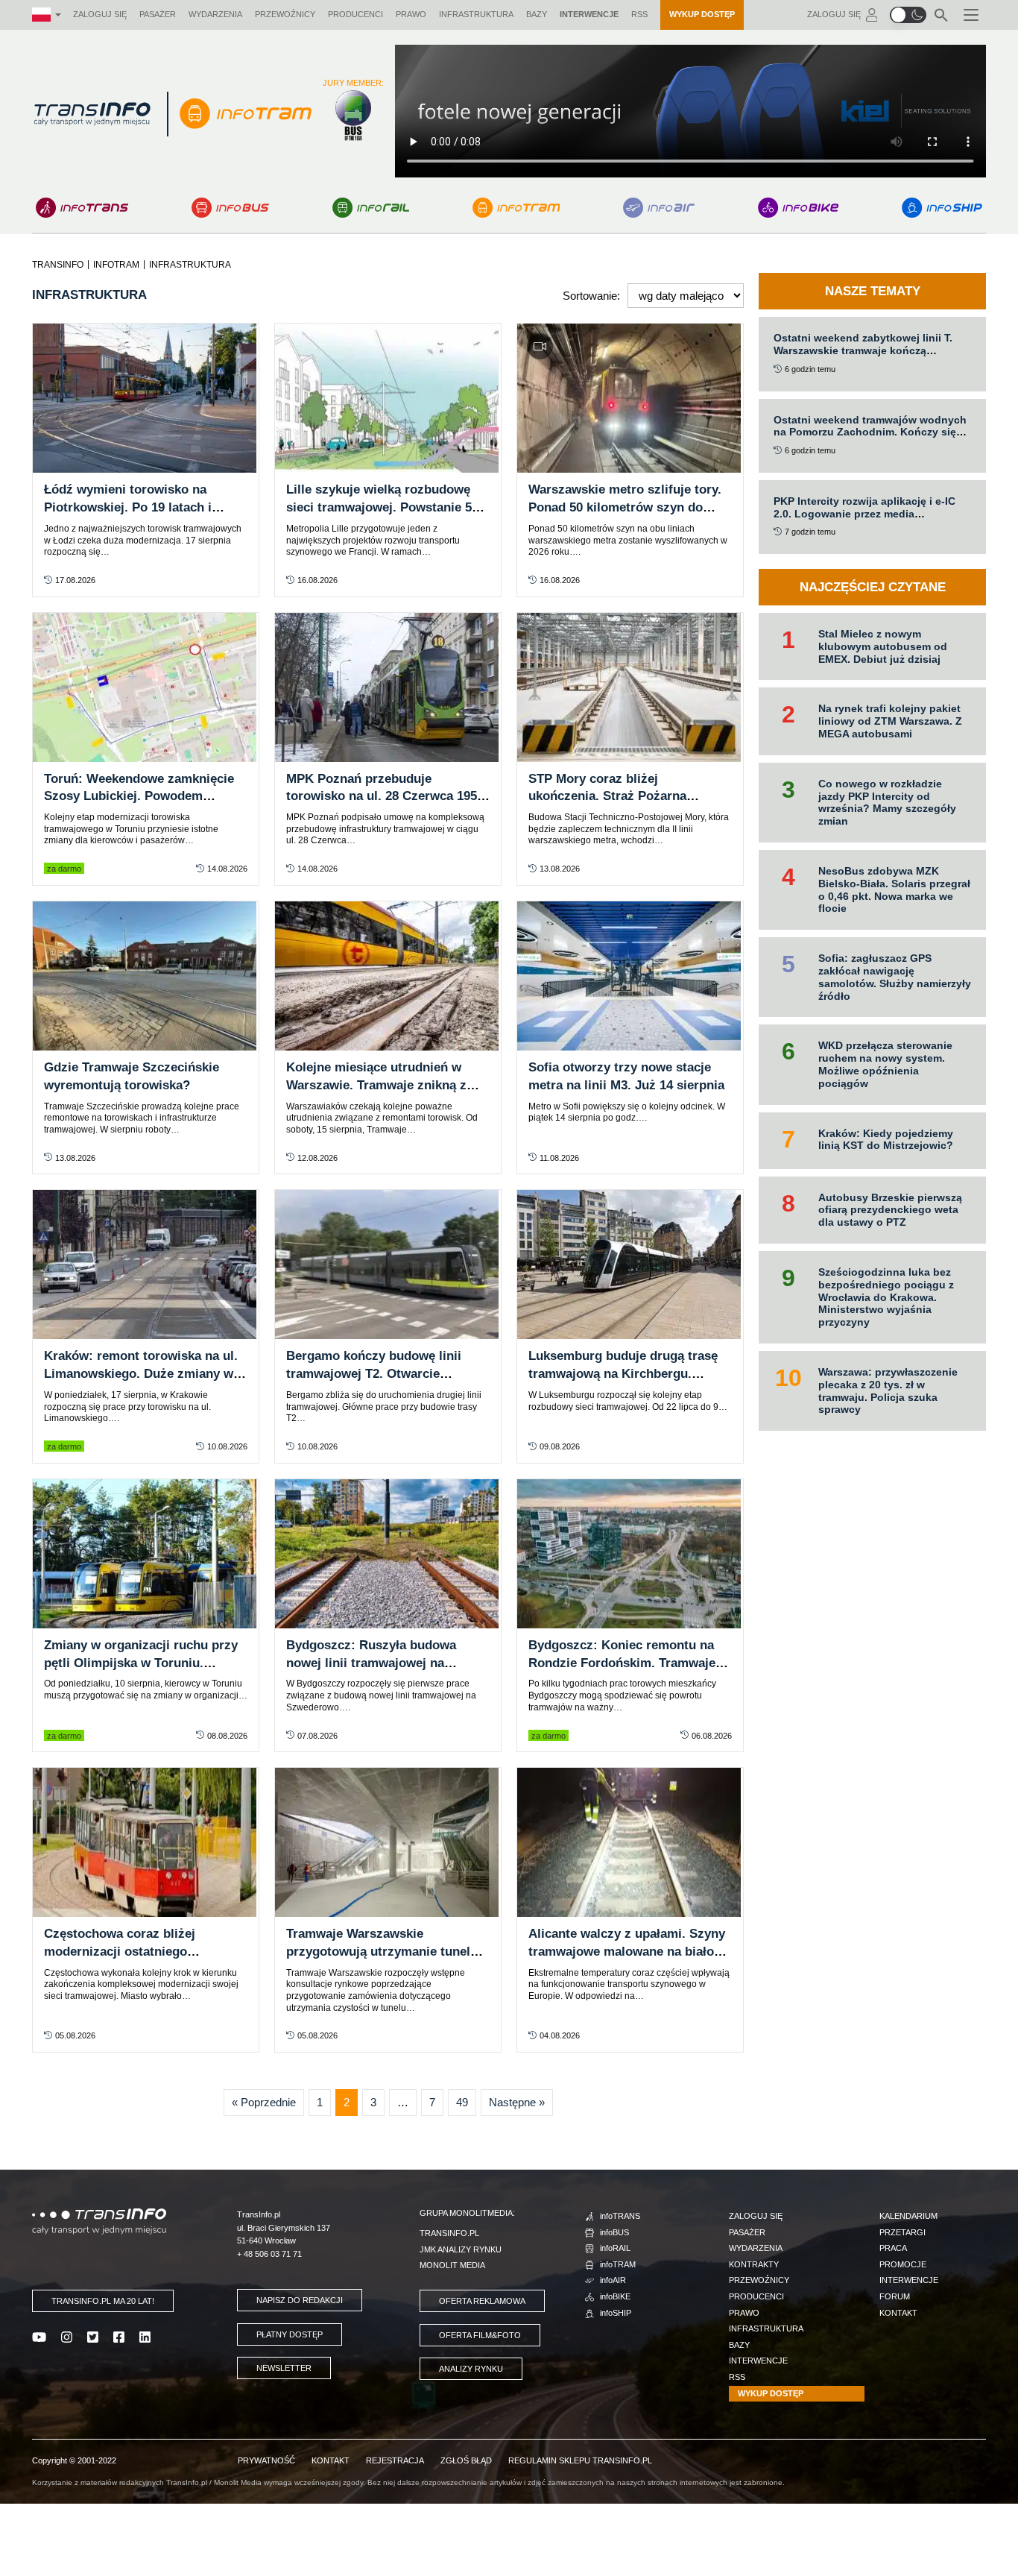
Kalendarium (908, 2216)
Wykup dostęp (702, 14)
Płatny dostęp (290, 2334)
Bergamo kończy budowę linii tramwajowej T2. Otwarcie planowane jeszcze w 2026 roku (379, 1374)
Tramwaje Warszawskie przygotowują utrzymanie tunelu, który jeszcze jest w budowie (384, 1952)
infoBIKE (615, 2296)
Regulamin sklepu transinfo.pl (580, 2460)
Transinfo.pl (449, 2233)
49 (462, 2102)
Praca (893, 2248)
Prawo (411, 14)
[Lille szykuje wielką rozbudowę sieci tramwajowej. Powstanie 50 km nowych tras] (388, 398)
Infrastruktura (476, 14)
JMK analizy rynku (461, 2249)
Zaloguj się (100, 14)
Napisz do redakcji (300, 2300)
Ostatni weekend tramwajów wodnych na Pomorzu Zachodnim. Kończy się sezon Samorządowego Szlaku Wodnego (870, 438)
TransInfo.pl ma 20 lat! (103, 2301)
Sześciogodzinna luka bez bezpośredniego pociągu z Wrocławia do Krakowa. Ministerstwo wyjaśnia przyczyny (886, 1297)
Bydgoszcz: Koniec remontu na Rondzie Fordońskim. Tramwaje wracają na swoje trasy (622, 1663)
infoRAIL (615, 2248)
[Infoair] (659, 208)
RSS (639, 14)
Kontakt (898, 2313)
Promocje (903, 2264)
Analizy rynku (471, 2369)
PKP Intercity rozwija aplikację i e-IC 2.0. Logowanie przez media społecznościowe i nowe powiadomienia (864, 520)
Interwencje (589, 14)
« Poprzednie (264, 2102)
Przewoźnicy (285, 14)
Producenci (355, 14)
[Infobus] (230, 208)
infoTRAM (618, 2264)
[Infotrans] (82, 208)
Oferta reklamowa (482, 2301)
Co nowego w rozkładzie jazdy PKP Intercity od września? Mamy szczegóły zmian (887, 802)
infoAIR (613, 2280)
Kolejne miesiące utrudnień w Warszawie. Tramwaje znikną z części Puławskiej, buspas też (376, 1085)
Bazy (537, 14)
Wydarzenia (215, 14)
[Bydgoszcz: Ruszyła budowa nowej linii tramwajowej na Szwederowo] (388, 1554)
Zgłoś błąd (466, 2460)
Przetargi (902, 2232)
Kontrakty (754, 2264)
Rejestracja (395, 2460)
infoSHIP (616, 2313)
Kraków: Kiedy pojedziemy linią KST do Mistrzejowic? (886, 1140)
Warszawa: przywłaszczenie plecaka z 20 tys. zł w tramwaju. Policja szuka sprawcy (888, 1391)
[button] (908, 15)
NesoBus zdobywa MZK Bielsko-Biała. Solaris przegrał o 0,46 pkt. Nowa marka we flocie (894, 889)
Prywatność (266, 2460)
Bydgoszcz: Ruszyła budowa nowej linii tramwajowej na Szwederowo (371, 1663)
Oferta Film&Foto (480, 2335)
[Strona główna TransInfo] (92, 114)
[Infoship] (942, 208)
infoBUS (614, 2232)
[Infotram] (516, 208)
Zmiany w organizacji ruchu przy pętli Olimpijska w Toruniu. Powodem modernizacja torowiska (146, 1663)
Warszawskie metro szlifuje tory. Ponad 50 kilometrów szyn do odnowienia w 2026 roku (625, 507)
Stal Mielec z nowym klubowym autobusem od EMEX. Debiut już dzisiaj (883, 646)
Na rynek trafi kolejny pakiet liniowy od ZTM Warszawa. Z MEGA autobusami (890, 721)
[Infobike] (799, 208)
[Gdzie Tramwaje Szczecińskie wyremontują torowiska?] (146, 976)
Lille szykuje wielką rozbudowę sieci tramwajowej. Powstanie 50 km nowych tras (382, 507)
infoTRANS (620, 2216)
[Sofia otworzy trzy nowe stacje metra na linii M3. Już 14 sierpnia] (630, 976)
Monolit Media (452, 2265)
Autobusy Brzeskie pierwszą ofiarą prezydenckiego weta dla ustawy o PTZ (890, 1210)
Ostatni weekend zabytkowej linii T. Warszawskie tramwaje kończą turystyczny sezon (863, 350)
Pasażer (158, 14)
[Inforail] (371, 208)
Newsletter (284, 2368)
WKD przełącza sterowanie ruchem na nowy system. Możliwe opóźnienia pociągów (885, 1064)
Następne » (517, 2102)
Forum (895, 2296)
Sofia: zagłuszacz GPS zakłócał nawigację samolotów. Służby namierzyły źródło (895, 977)
